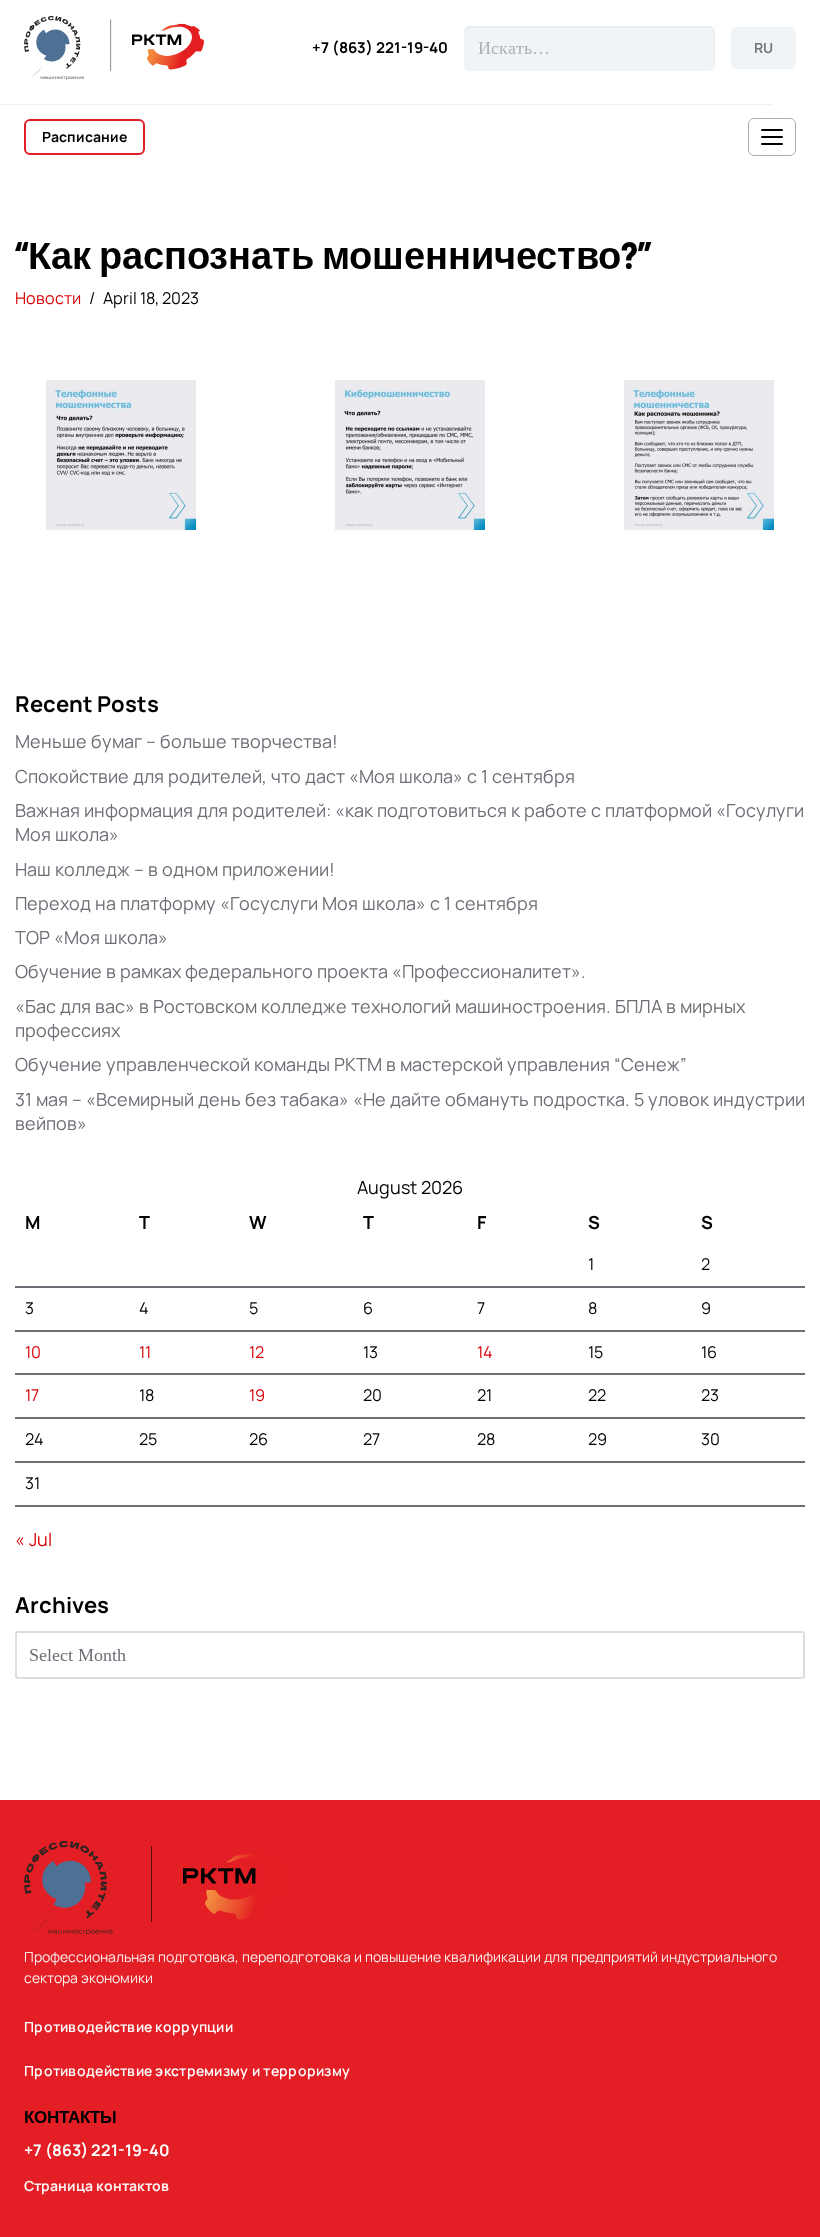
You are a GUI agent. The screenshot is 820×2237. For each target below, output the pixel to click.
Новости (48, 298)
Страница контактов (96, 2186)
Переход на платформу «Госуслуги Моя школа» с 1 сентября (276, 903)
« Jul (33, 1539)
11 (145, 1352)
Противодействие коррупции (128, 2027)
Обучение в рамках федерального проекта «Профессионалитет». (300, 971)
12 (256, 1352)
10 (33, 1352)
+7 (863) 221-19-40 (380, 48)
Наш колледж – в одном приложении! (175, 869)
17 (32, 1395)
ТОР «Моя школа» (91, 937)
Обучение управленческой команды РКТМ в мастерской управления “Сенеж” (351, 1064)
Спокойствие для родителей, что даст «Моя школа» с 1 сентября (295, 776)
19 (257, 1395)
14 (485, 1352)
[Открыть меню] (772, 137)
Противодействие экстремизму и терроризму (187, 2071)
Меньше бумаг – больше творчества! (176, 741)
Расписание (84, 136)
